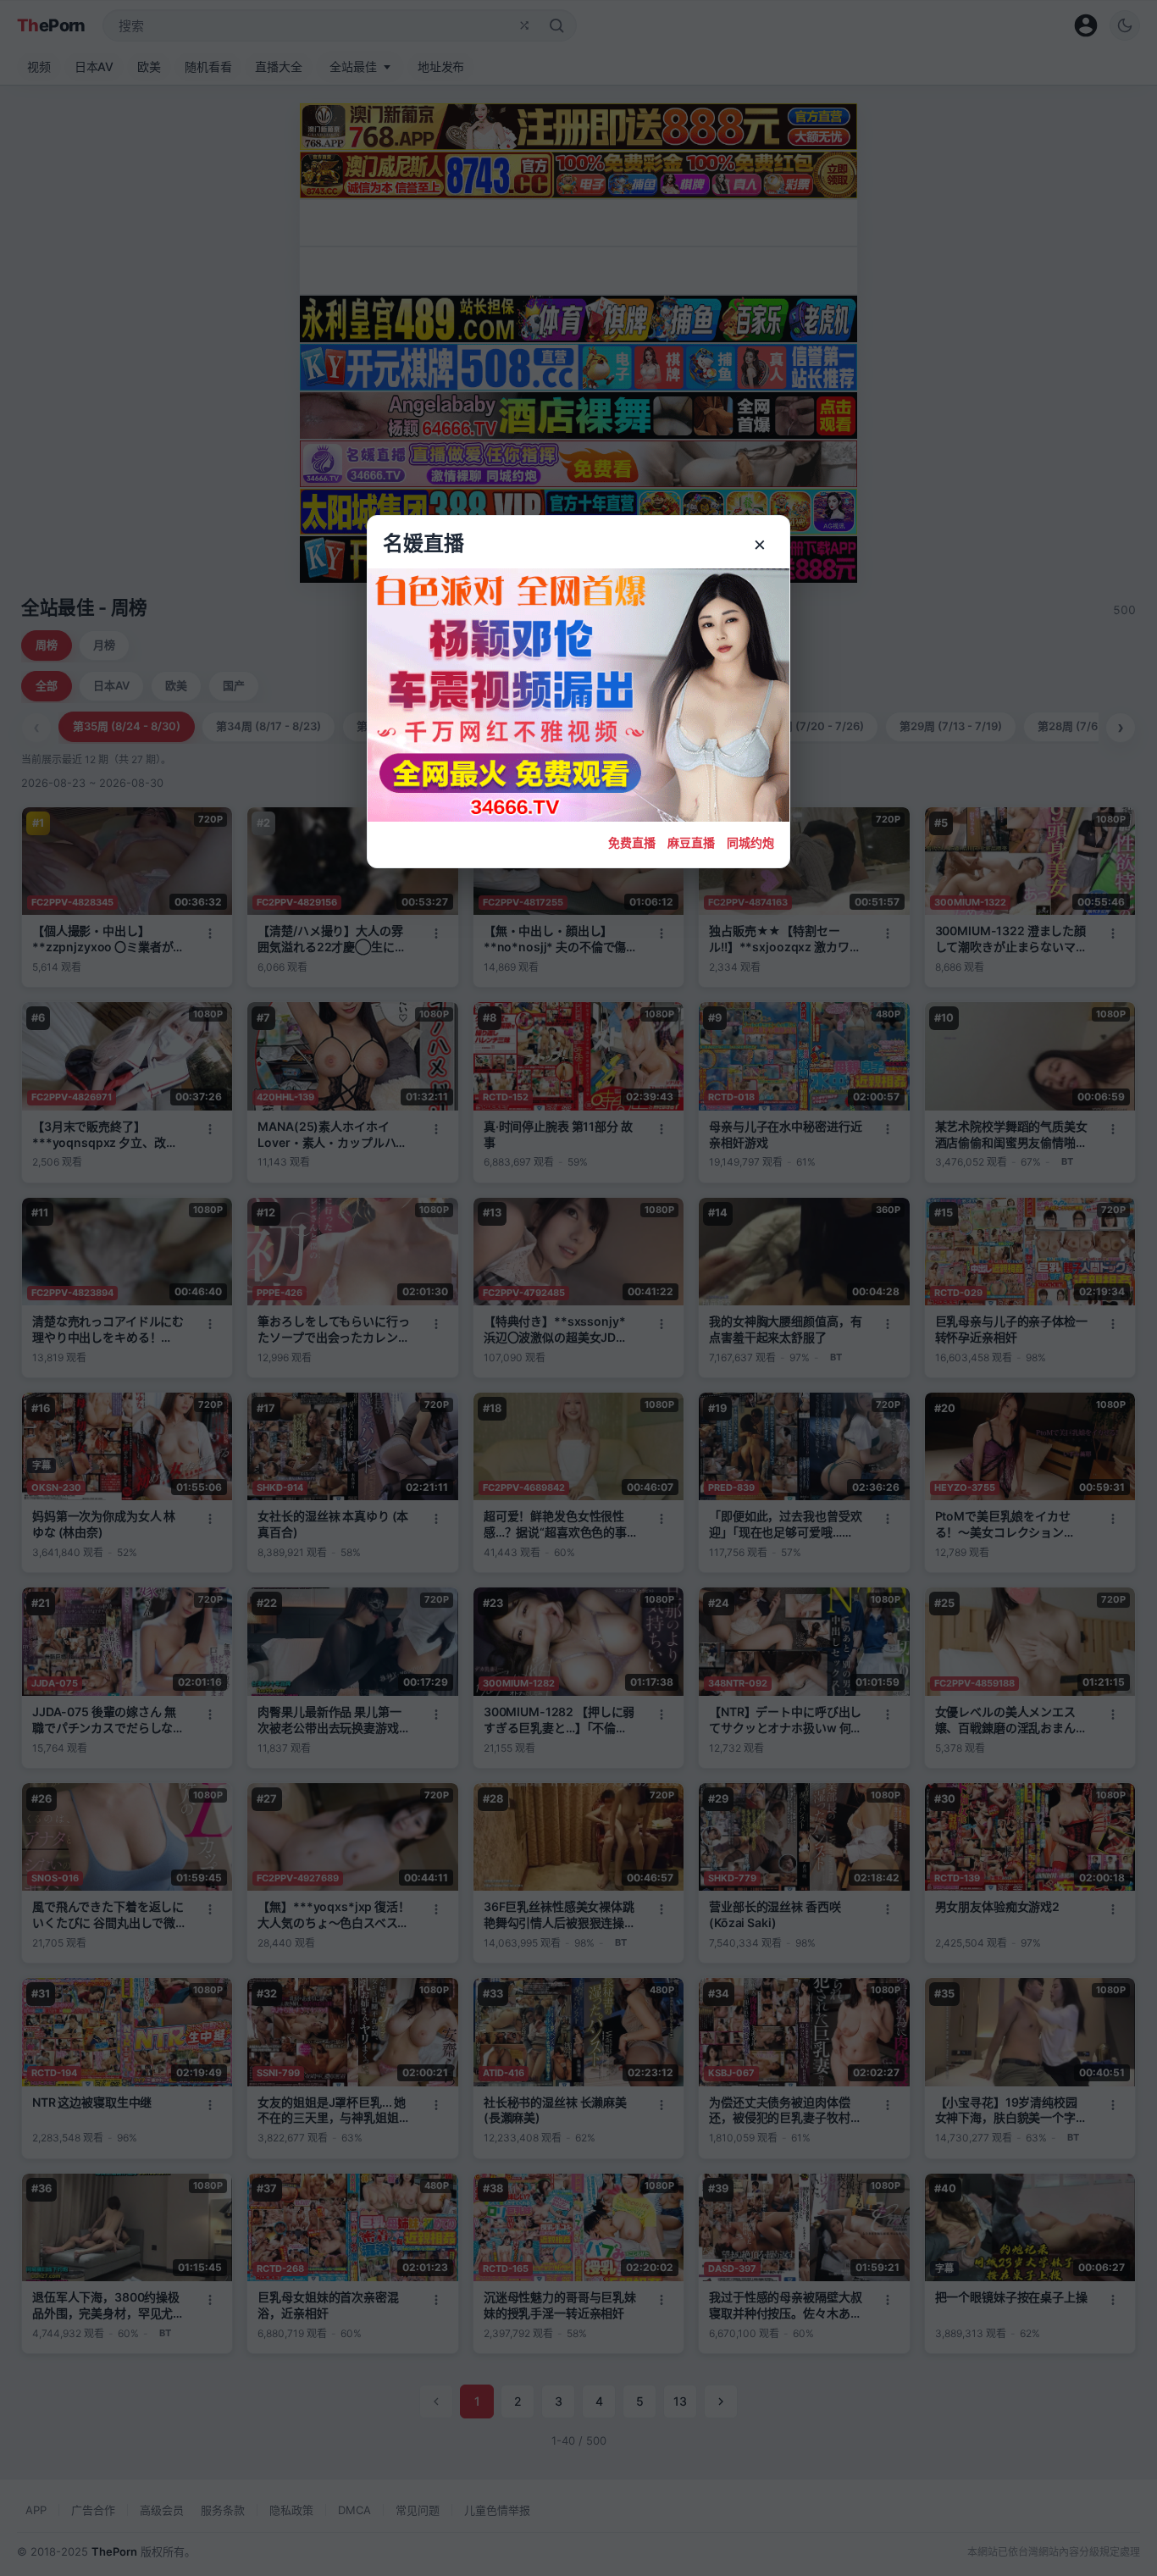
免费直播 (632, 842)
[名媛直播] (578, 1288)
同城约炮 (750, 842)
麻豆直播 (691, 842)
